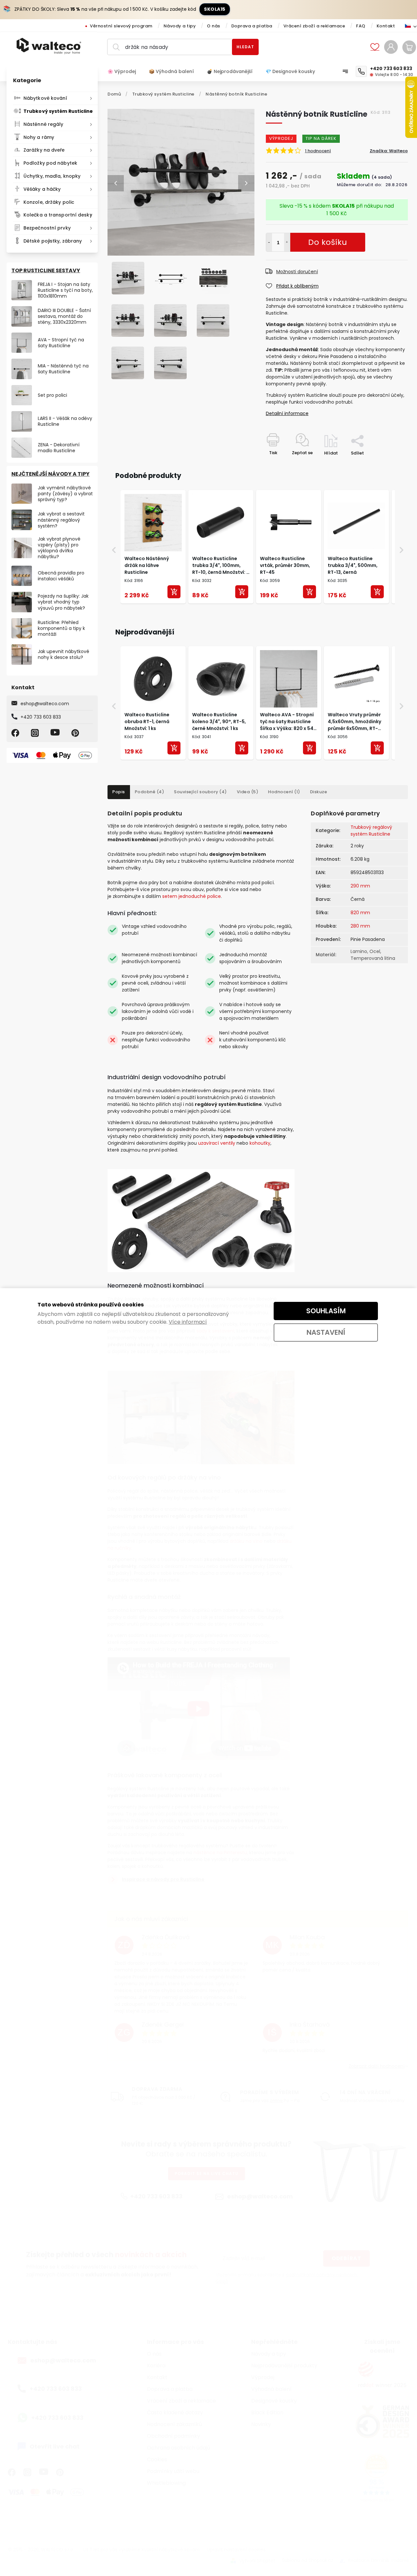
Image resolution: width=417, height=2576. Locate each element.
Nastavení (326, 1332)
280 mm (360, 926)
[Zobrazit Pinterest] (76, 733)
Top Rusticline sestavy (46, 270)
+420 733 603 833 (41, 717)
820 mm (360, 913)
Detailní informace (287, 413)
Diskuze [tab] (319, 792)
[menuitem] (125, 71)
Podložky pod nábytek (50, 163)
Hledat (245, 47)
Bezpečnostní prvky (47, 228)
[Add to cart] (174, 592)
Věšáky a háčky (42, 189)
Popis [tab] (119, 792)
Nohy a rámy (39, 137)
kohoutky (260, 1143)
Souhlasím (326, 1311)
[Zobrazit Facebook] (16, 733)
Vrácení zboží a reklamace (314, 26)
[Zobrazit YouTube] (56, 733)
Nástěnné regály (43, 124)
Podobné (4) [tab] (150, 792)
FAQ (361, 26)
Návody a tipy (180, 26)
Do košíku (287, 242)
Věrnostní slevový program (121, 26)
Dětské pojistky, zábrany (53, 241)
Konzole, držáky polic (49, 202)
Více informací (188, 1322)
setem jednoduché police (192, 896)
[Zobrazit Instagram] (36, 733)
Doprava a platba (252, 26)
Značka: (389, 151)
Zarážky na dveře (44, 150)
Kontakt (386, 26)
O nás (214, 26)
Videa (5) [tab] (248, 792)
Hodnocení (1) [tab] (284, 792)
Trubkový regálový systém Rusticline (371, 831)
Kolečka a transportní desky (58, 215)
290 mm (360, 886)
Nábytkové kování (45, 98)
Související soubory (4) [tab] (201, 792)
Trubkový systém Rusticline (58, 111)
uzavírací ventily (217, 1143)
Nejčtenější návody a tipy (50, 474)
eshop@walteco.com (45, 704)
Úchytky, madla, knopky (52, 176)
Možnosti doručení (297, 272)
